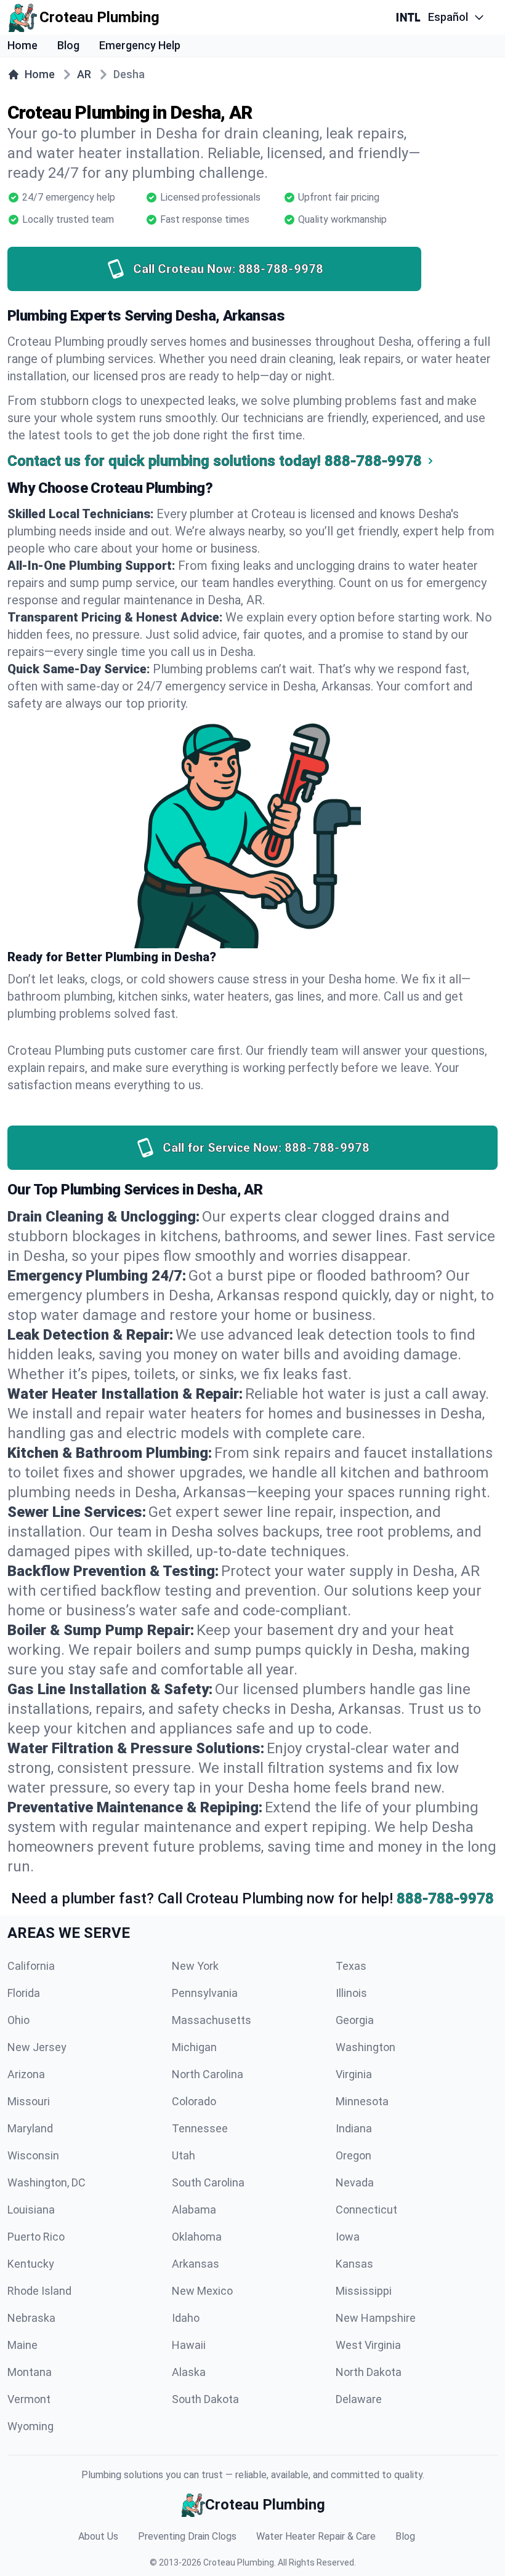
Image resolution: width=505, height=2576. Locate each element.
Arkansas (196, 2264)
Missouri (29, 2101)
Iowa (348, 2237)
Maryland (30, 2128)
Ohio (18, 2020)
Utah (184, 2155)
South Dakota (205, 2399)
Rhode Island (39, 2291)
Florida (24, 1993)
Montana (30, 2372)
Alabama (194, 2210)
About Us (98, 2536)
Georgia (355, 2020)
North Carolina (208, 2074)
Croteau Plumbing (239, 2562)
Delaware (359, 2399)
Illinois (351, 1993)
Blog (68, 45)
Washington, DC (46, 2182)
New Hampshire (376, 2318)
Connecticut (366, 2210)
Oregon (353, 2155)
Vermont (29, 2399)
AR (84, 74)
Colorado (194, 2101)
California (31, 1966)
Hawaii (189, 2345)
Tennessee (200, 2128)
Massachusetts (212, 2020)
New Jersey (37, 2047)
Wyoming (30, 2426)
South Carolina (208, 2182)
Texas (351, 1966)
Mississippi (364, 2291)
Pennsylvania (205, 1993)
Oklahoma (197, 2237)
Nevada (355, 2182)
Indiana (354, 2128)
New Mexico (202, 2291)
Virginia (354, 2074)
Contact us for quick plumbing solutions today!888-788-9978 (215, 461)
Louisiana (31, 2210)
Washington (366, 2047)
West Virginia (368, 2345)
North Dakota (369, 2372)
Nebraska (31, 2318)
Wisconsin (33, 2155)
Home (22, 45)
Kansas (354, 2264)
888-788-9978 (445, 1898)
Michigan (194, 2047)
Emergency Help (140, 45)
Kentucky (31, 2264)
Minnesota (362, 2101)
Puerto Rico (36, 2237)
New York (195, 1966)
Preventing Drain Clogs (187, 2536)
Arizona (26, 2074)
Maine (22, 2345)
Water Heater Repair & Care (316, 2536)
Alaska (189, 2372)
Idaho (186, 2318)
